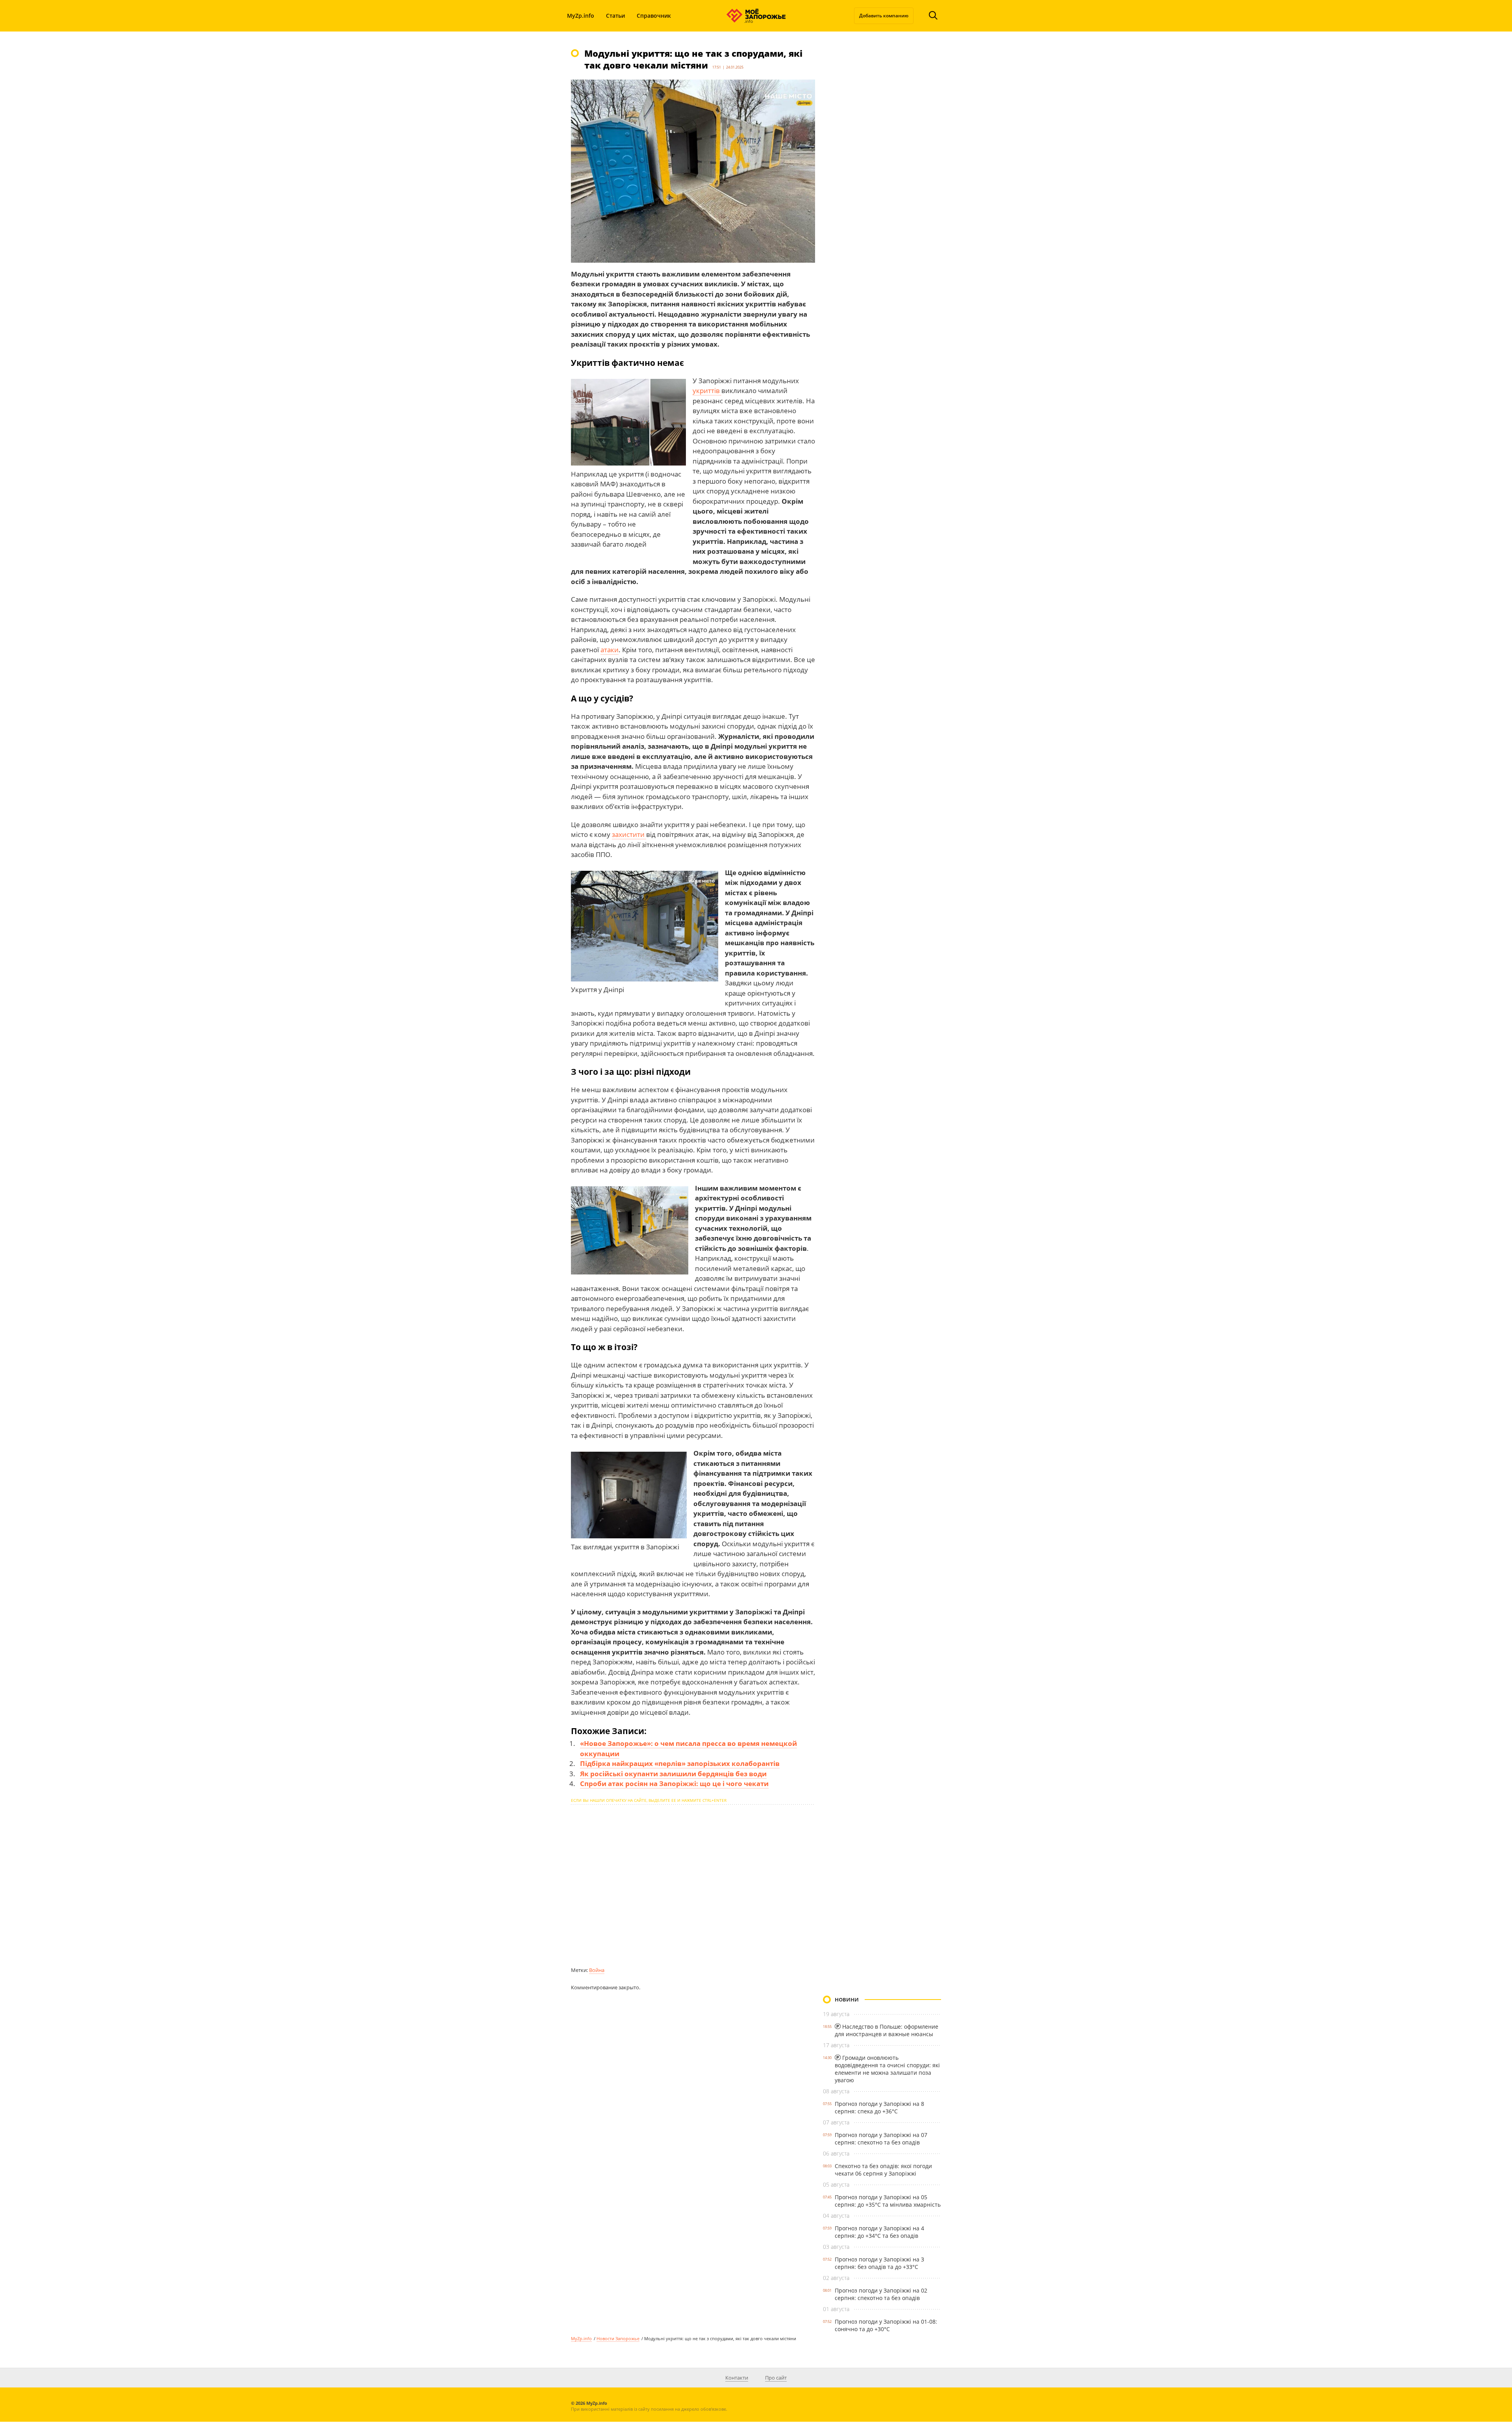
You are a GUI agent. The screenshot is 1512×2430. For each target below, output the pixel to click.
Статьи (615, 16)
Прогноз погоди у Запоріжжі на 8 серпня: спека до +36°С (879, 2107)
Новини (847, 2000)
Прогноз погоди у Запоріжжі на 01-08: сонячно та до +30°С (886, 2325)
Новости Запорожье (618, 2338)
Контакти (737, 2378)
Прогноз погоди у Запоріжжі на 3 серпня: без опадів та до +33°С (879, 2263)
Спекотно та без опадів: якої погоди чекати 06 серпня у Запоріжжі (883, 2170)
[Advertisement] (693, 1885)
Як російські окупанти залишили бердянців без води (673, 1774)
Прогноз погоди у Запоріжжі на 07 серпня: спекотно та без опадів (881, 2139)
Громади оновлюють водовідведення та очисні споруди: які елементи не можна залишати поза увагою (887, 2069)
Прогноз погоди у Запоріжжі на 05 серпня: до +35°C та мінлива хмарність (888, 2201)
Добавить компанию (884, 16)
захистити (629, 834)
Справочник (654, 16)
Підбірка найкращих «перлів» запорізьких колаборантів (680, 1763)
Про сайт (776, 2378)
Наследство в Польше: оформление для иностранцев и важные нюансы (887, 2030)
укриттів (707, 390)
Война (597, 1970)
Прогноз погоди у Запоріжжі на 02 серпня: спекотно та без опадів (881, 2294)
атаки (610, 650)
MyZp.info (581, 16)
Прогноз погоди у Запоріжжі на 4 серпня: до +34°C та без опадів (879, 2232)
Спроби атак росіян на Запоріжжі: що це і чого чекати (674, 1784)
